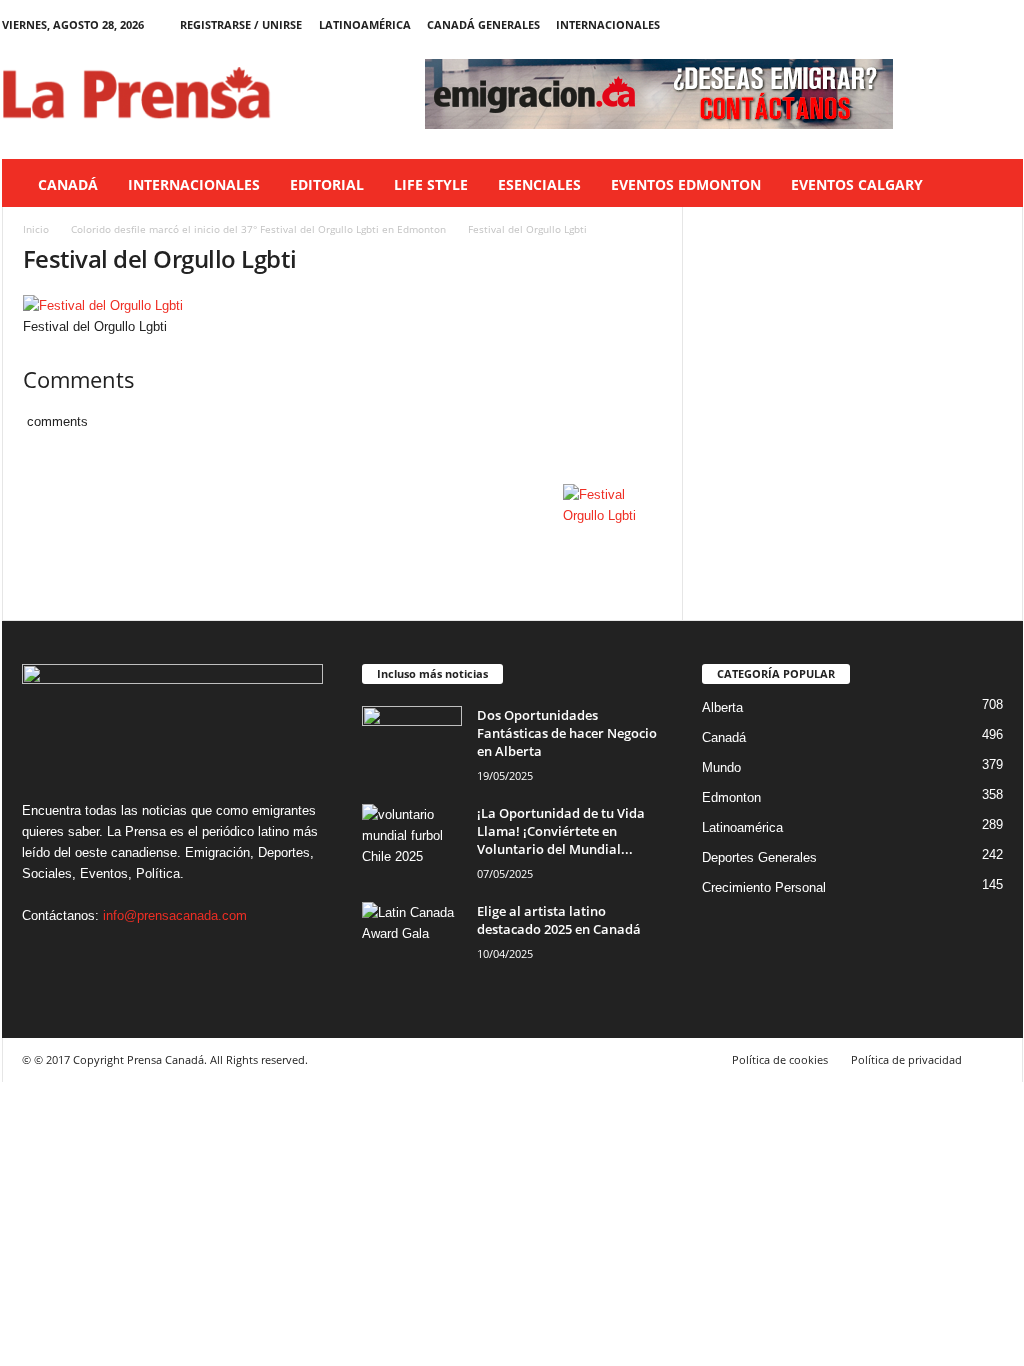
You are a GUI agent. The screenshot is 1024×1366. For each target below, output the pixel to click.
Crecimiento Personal (764, 887)
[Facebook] (915, 24)
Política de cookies (780, 1059)
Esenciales (539, 184)
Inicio (36, 229)
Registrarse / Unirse (241, 24)
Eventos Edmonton (686, 184)
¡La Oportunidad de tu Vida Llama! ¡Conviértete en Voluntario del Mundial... (561, 831)
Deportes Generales (759, 857)
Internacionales (608, 24)
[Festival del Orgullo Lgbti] (343, 305)
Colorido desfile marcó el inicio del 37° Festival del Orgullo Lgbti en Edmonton (258, 229)
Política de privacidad (906, 1059)
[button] (993, 185)
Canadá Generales (483, 24)
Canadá (68, 184)
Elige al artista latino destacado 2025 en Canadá (559, 920)
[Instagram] (946, 24)
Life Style (431, 184)
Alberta (722, 707)
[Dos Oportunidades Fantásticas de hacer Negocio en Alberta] (412, 743)
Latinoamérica (365, 24)
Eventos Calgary (857, 184)
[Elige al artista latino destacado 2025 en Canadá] (412, 939)
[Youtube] (1008, 24)
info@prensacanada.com (175, 915)
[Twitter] (977, 24)
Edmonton (731, 797)
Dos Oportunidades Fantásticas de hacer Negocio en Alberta (567, 733)
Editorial (327, 184)
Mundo (721, 767)
